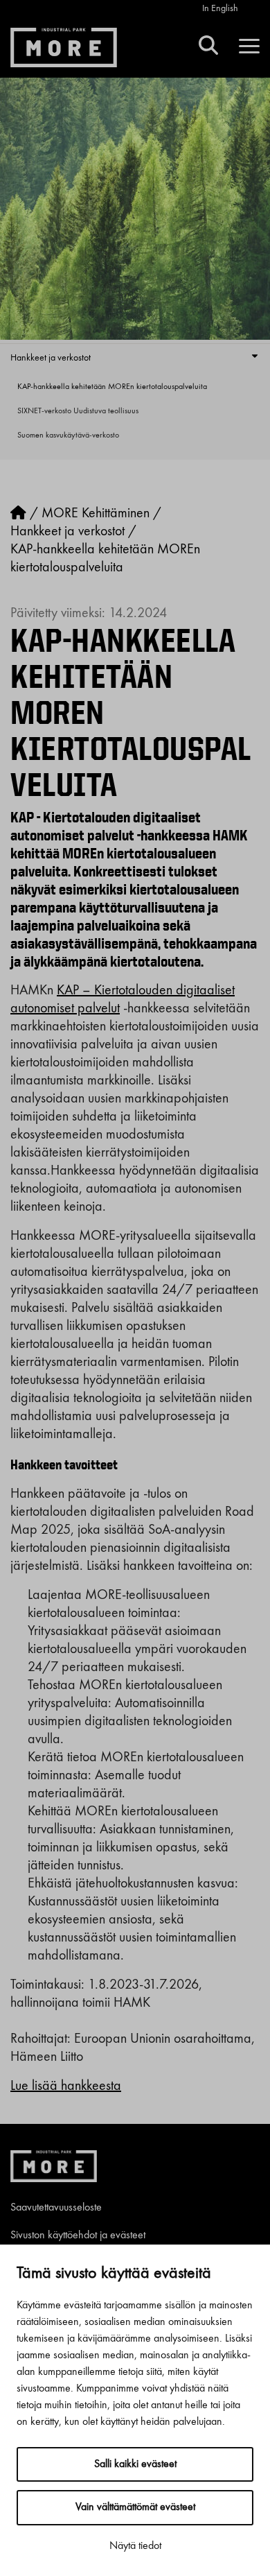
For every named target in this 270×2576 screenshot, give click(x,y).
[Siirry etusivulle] (18, 514)
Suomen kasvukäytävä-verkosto (68, 435)
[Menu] (249, 47)
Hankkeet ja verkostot (51, 358)
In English (220, 8)
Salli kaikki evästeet (135, 2464)
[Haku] (208, 47)
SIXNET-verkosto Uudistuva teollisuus (78, 411)
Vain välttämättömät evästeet (135, 2507)
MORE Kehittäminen (96, 514)
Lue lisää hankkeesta (66, 2086)
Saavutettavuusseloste (56, 2208)
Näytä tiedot (135, 2546)
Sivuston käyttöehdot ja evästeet (78, 2236)
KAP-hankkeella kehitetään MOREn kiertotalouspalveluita (112, 387)
